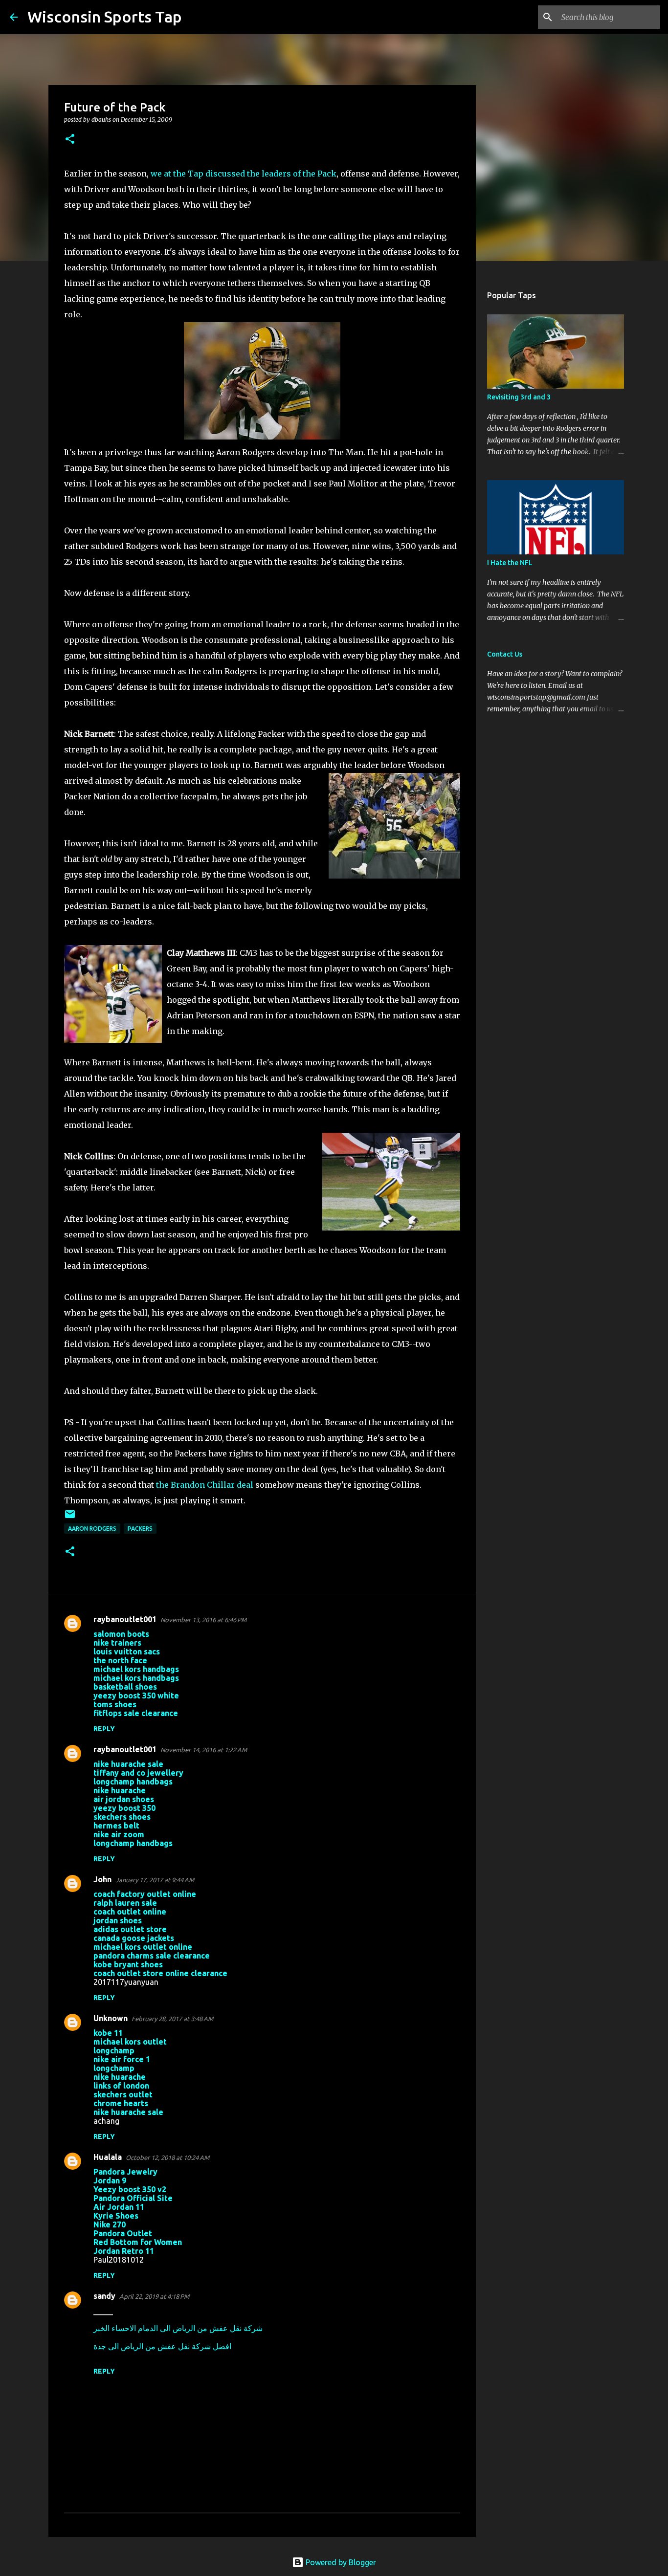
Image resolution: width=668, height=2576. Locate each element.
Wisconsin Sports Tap (105, 17)
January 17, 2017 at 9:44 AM (155, 1880)
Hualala (108, 2157)
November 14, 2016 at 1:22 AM (204, 1750)
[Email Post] (70, 1518)
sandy (104, 2296)
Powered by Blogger (340, 2562)
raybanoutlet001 (125, 1619)
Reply (104, 1729)
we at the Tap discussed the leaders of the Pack (244, 174)
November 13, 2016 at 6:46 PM (203, 1620)
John (102, 1879)
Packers (140, 1529)
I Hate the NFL (510, 563)
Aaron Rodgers (92, 1529)
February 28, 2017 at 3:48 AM (172, 2019)
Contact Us (505, 654)
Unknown (111, 2018)
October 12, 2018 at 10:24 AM (167, 2158)
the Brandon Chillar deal (205, 1485)
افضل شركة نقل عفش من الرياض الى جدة (162, 2346)
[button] (70, 140)
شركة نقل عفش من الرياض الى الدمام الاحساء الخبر (178, 2328)
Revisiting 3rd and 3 (519, 397)
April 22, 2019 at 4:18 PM (154, 2296)
